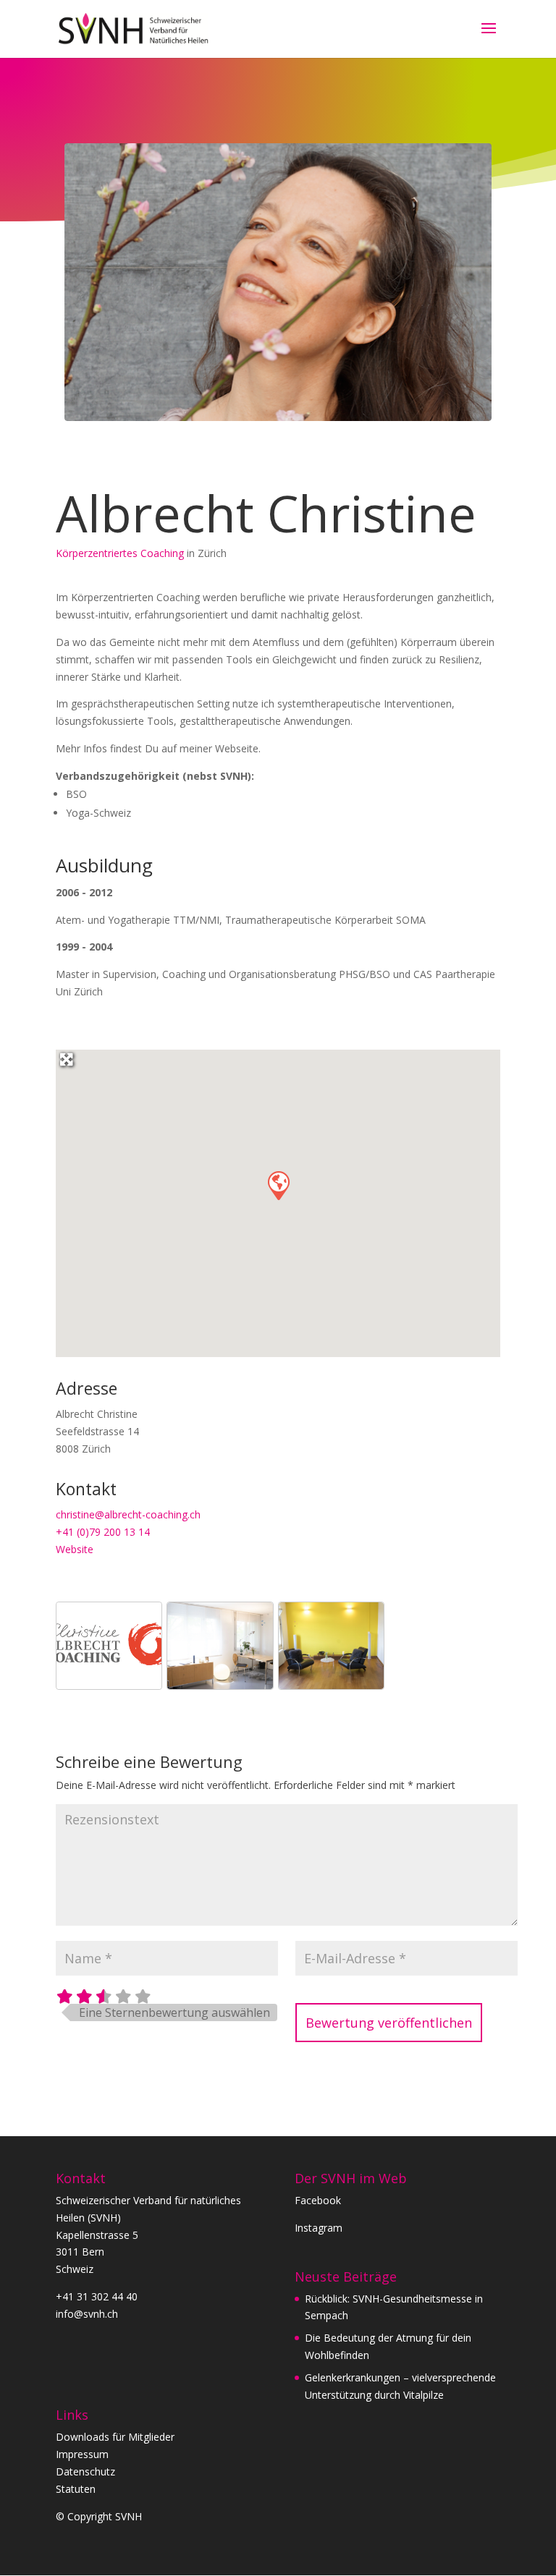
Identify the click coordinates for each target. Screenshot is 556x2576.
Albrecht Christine (266, 513)
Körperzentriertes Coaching (120, 553)
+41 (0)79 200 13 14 (103, 1532)
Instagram (319, 2228)
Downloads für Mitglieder (115, 2437)
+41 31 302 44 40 (97, 2296)
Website (75, 1549)
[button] (278, 1185)
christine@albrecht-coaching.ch (128, 1514)
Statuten (76, 2489)
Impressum (82, 2454)
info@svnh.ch (87, 2314)
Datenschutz (85, 2471)
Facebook (318, 2200)
